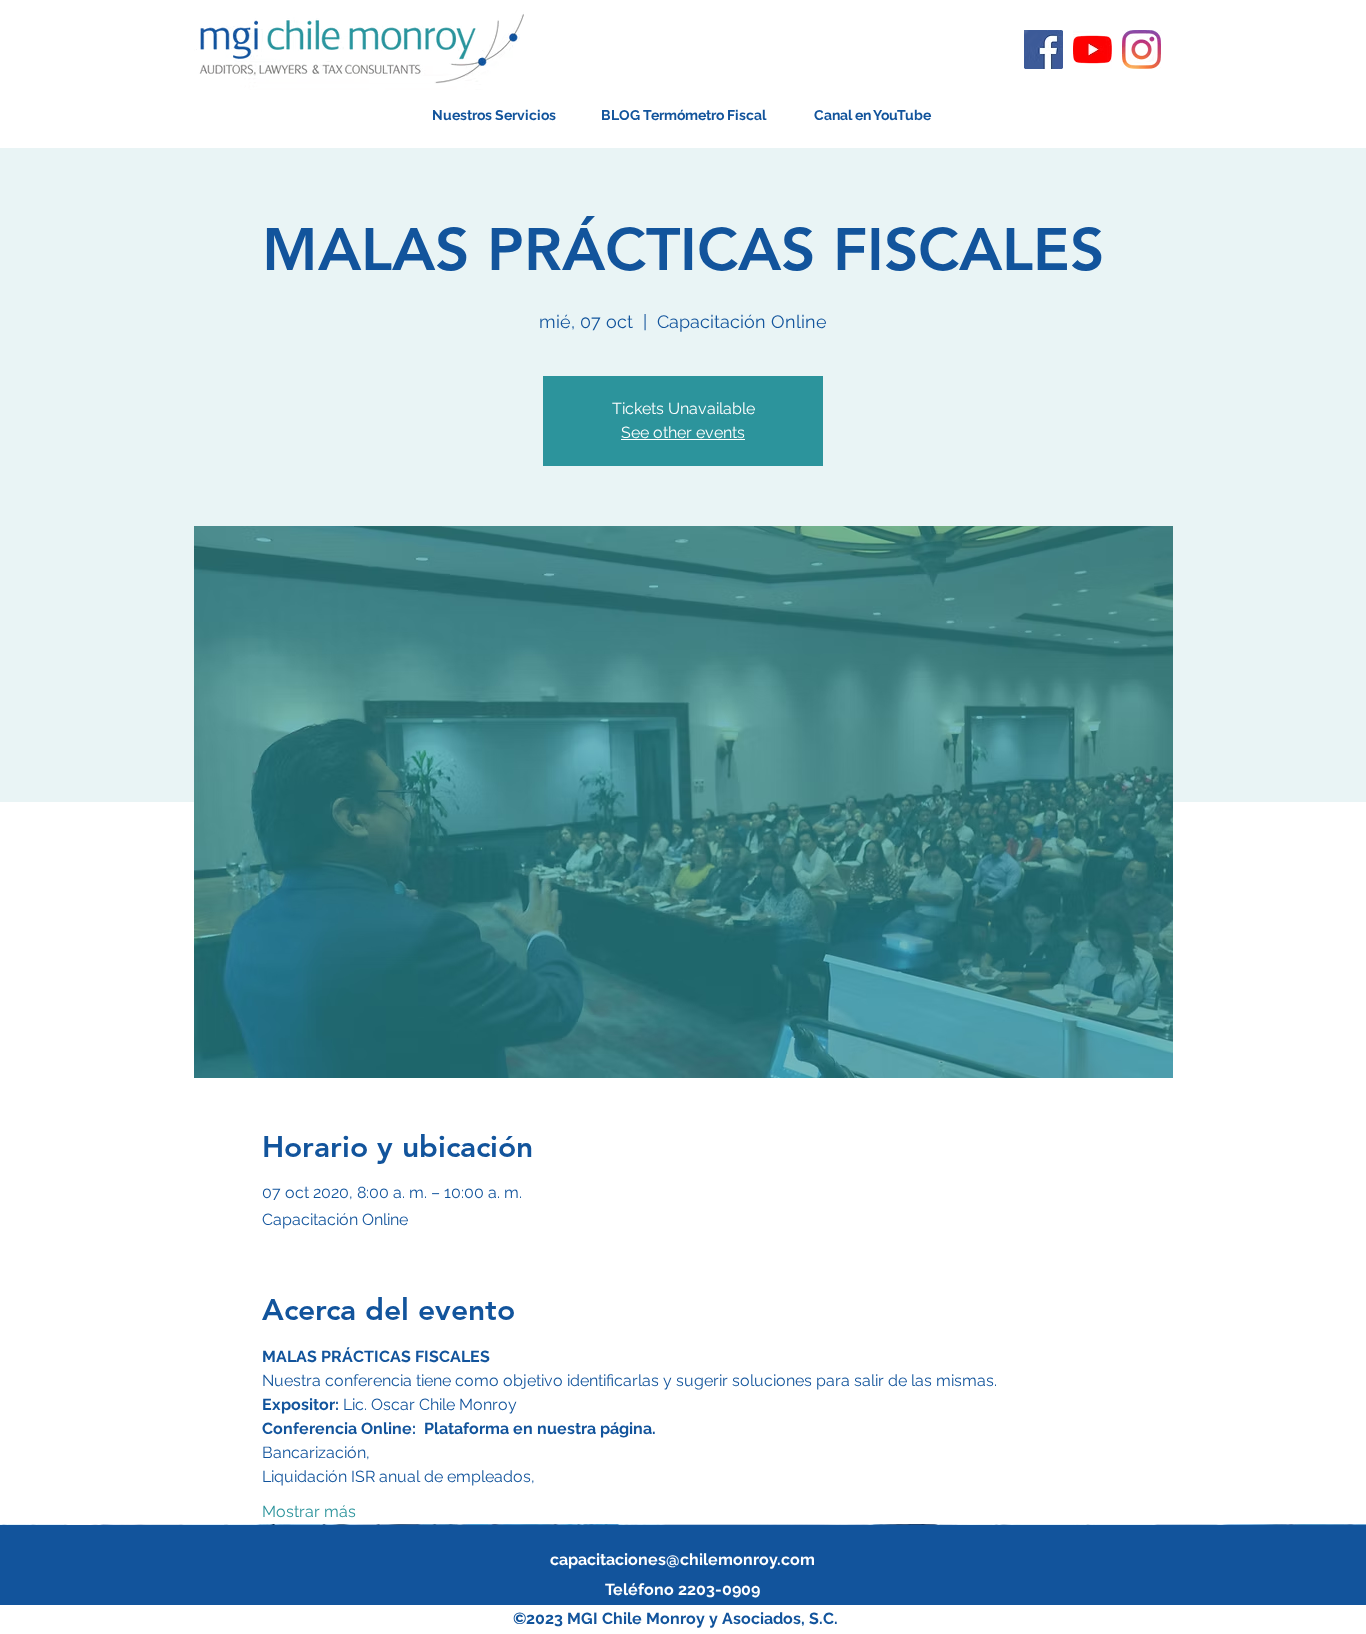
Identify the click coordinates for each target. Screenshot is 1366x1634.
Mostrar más (309, 1511)
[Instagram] (1141, 49)
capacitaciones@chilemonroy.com (682, 1559)
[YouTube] (1092, 49)
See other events (683, 432)
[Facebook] (1043, 49)
